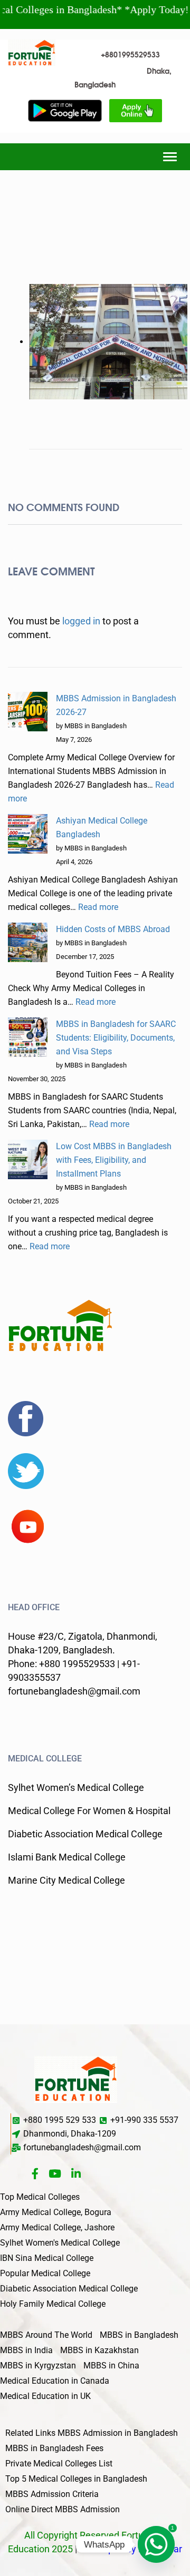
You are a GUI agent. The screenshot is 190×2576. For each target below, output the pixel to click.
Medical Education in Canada (55, 2381)
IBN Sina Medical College (47, 2258)
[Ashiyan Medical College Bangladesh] (28, 834)
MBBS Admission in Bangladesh (118, 2433)
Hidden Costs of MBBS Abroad (113, 929)
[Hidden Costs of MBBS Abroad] (28, 942)
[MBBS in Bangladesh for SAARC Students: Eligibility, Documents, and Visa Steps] (28, 1037)
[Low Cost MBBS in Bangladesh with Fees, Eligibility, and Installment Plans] (28, 1159)
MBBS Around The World (46, 2335)
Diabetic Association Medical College (69, 2289)
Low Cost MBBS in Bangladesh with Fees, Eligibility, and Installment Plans (114, 1160)
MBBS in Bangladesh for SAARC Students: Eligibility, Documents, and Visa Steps (116, 1038)
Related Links (30, 2433)
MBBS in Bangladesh (139, 2335)
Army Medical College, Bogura (56, 2212)
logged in (81, 621)
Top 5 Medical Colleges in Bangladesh (76, 2479)
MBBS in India (26, 2350)
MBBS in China (111, 2366)
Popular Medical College (45, 2273)
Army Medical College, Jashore (57, 2227)
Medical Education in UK (45, 2396)
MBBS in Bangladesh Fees (54, 2448)
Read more (98, 907)
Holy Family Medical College (53, 2304)
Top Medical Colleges (40, 2197)
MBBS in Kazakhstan (99, 2350)
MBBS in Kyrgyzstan (38, 2366)
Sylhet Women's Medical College (60, 2243)
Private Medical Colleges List (59, 2464)
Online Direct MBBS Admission (63, 2509)
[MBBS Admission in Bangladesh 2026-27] (28, 712)
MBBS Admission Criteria (52, 2494)
